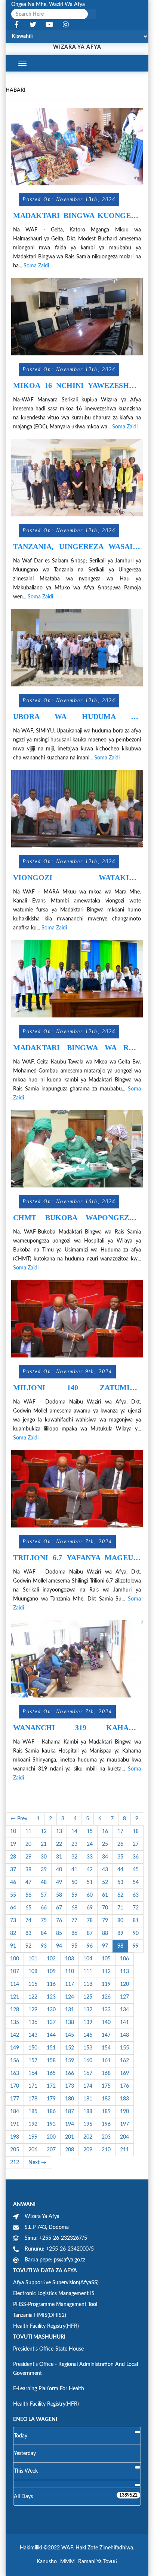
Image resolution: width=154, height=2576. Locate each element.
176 (124, 2086)
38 (28, 1870)
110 (70, 1972)
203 (106, 2137)
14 (74, 1832)
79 (105, 1921)
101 (33, 1959)
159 (70, 2061)
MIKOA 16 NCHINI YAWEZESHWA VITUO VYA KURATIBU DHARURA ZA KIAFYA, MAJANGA (77, 386)
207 (51, 2150)
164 (33, 2073)
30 (44, 1857)
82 (13, 1933)
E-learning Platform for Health (49, 2389)
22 (59, 1844)
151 (51, 2048)
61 (105, 1895)
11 (28, 1832)
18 (136, 1832)
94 (59, 1946)
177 (15, 2099)
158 (51, 2061)
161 (106, 2061)
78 (90, 1921)
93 (44, 1946)
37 (13, 1870)
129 (33, 2010)
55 (13, 1895)
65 (28, 1908)
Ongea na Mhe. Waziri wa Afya (48, 4)
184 (15, 2112)
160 (88, 2061)
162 (124, 2061)
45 (136, 1870)
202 (88, 2137)
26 (120, 1844)
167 (88, 2073)
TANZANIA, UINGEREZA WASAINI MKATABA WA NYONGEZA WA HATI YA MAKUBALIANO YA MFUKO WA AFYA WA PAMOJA (77, 547)
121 (15, 1997)
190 (124, 2112)
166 (70, 2073)
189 (106, 2112)
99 (136, 1946)
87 (90, 1933)
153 (88, 2048)
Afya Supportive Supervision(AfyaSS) (56, 2283)
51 (90, 1882)
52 (105, 1882)
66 (44, 1908)
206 (33, 2150)
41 (74, 1870)
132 (88, 2010)
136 (33, 2023)
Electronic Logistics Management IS (54, 2294)
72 (136, 1908)
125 (88, 1997)
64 (13, 1908)
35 (120, 1857)
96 (90, 1946)
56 (28, 1895)
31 (59, 1857)
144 (51, 2035)
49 (59, 1882)
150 (33, 2048)
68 (74, 1908)
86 (74, 1933)
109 (51, 1972)
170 (15, 2086)
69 (90, 1908)
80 (120, 1921)
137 (51, 2023)
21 (44, 1844)
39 (44, 1870)
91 (13, 1946)
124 (70, 1997)
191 (15, 2124)
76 (59, 1921)
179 (51, 2099)
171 (33, 2086)
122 (33, 1997)
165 (51, 2073)
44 (120, 1870)
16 (105, 1832)
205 (15, 2150)
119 (106, 1984)
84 (44, 1933)
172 (51, 2086)
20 (28, 1844)
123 (51, 1997)
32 (74, 1857)
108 (33, 1972)
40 (59, 1870)
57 (44, 1895)
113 (124, 1972)
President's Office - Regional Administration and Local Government (76, 2369)
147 (106, 2035)
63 (136, 1895)
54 (136, 1882)
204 (124, 2137)
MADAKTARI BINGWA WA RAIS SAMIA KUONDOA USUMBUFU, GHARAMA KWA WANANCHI (77, 1048)
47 (28, 1882)
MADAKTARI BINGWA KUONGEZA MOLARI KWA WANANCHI (77, 216)
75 (44, 1921)
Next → (37, 2163)
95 (74, 1946)
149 (15, 2048)
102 (51, 1959)
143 (33, 2035)
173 (70, 2086)
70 (105, 1908)
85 (59, 1933)
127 (124, 1997)
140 (106, 2023)
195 (88, 2124)
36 (136, 1857)
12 (44, 1832)
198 (15, 2137)
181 (88, 2099)
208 (70, 2150)
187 (70, 2112)
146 (88, 2035)
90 (136, 1933)
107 (15, 1972)
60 (90, 1895)
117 (70, 1984)
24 (90, 1844)
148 (124, 2035)
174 (88, 2086)
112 (106, 1972)
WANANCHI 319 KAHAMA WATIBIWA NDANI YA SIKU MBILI (77, 1728)
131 (70, 2010)
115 (33, 1984)
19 (13, 1844)
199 (33, 2137)
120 (124, 1984)
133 (106, 2010)
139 (88, 2023)
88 (105, 1933)
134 (124, 2010)
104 (88, 1959)
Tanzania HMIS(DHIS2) (40, 2315)
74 (28, 1921)
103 (70, 1959)
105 (106, 1959)
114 (15, 1984)
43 (105, 1870)
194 (70, 2124)
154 (106, 2048)
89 (120, 1933)
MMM (67, 2562)
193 (51, 2124)
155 (124, 2048)
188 (88, 2112)
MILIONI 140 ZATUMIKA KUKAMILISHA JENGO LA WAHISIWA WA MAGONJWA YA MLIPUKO (77, 1388)
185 (33, 2112)
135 (15, 2023)
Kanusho (47, 2562)
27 (136, 1844)
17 (120, 1832)
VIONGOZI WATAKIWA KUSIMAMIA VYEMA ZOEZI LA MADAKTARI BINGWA (77, 878)
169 (124, 2073)
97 (105, 1946)
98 (120, 1946)
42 (90, 1870)
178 (33, 2099)
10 (13, 1832)
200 (51, 2137)
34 (105, 1857)
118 (88, 1984)
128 (15, 2010)
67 (59, 1908)
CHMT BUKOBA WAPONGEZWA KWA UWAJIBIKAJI (77, 1218)
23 (74, 1844)
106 (124, 1959)
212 (15, 2163)
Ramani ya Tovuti (98, 2562)
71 (120, 1908)
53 (120, 1882)
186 (51, 2112)
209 (88, 2150)
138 (70, 2023)
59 (74, 1895)
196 (106, 2124)
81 (136, 1921)
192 (33, 2124)
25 (105, 1844)
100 (15, 1959)
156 (15, 2061)
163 (15, 2073)
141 (124, 2023)
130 (51, 2010)
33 (90, 1857)
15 (90, 1832)
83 (28, 1933)
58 (59, 1895)
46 (13, 1882)
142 (15, 2035)
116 (51, 1984)
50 (74, 1882)
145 (70, 2035)
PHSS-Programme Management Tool (55, 2305)
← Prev (19, 1819)
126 (106, 1997)
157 (33, 2061)
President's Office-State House (48, 2349)
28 (13, 1857)
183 (124, 2099)
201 (70, 2137)
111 (88, 1972)
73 (13, 1921)
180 (70, 2099)
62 (120, 1895)
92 (28, 1946)
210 (106, 2150)
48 (44, 1882)
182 (106, 2099)
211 (124, 2150)
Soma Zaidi (36, 266)
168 (106, 2073)
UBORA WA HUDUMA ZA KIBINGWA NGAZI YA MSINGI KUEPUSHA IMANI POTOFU (77, 717)
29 (28, 1857)
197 (124, 2124)
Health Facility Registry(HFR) (46, 2326)
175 (106, 2086)
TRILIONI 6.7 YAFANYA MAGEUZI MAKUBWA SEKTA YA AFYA (77, 1558)
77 (74, 1921)
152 (70, 2048)
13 (59, 1832)
